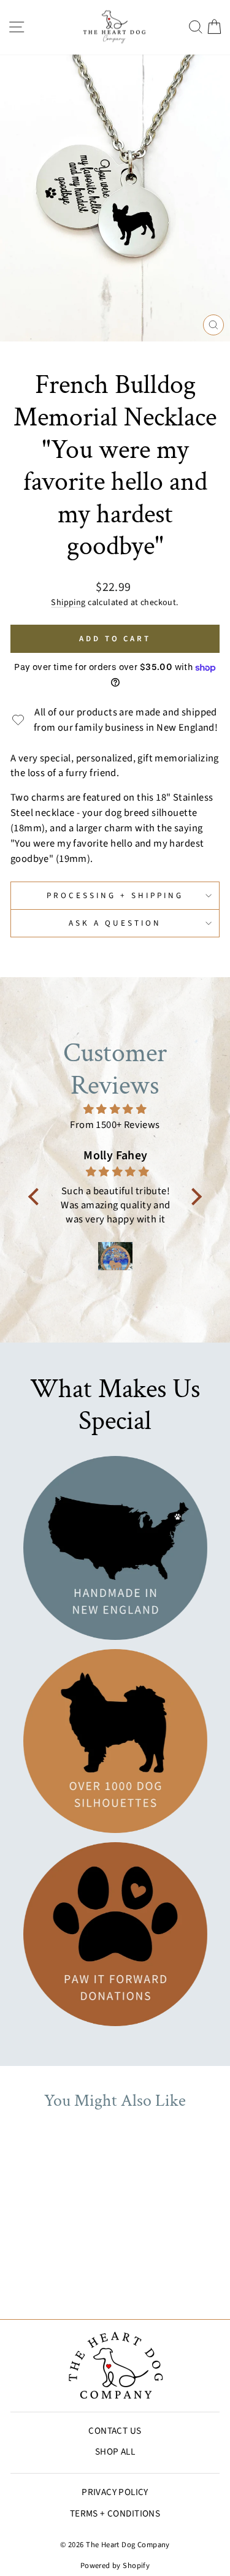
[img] (115, 1110)
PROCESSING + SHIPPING (115, 895)
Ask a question (115, 923)
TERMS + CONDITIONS (115, 2513)
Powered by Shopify (115, 2566)
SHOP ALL (115, 2452)
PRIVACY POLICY (115, 2492)
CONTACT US (115, 2431)
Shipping (68, 603)
